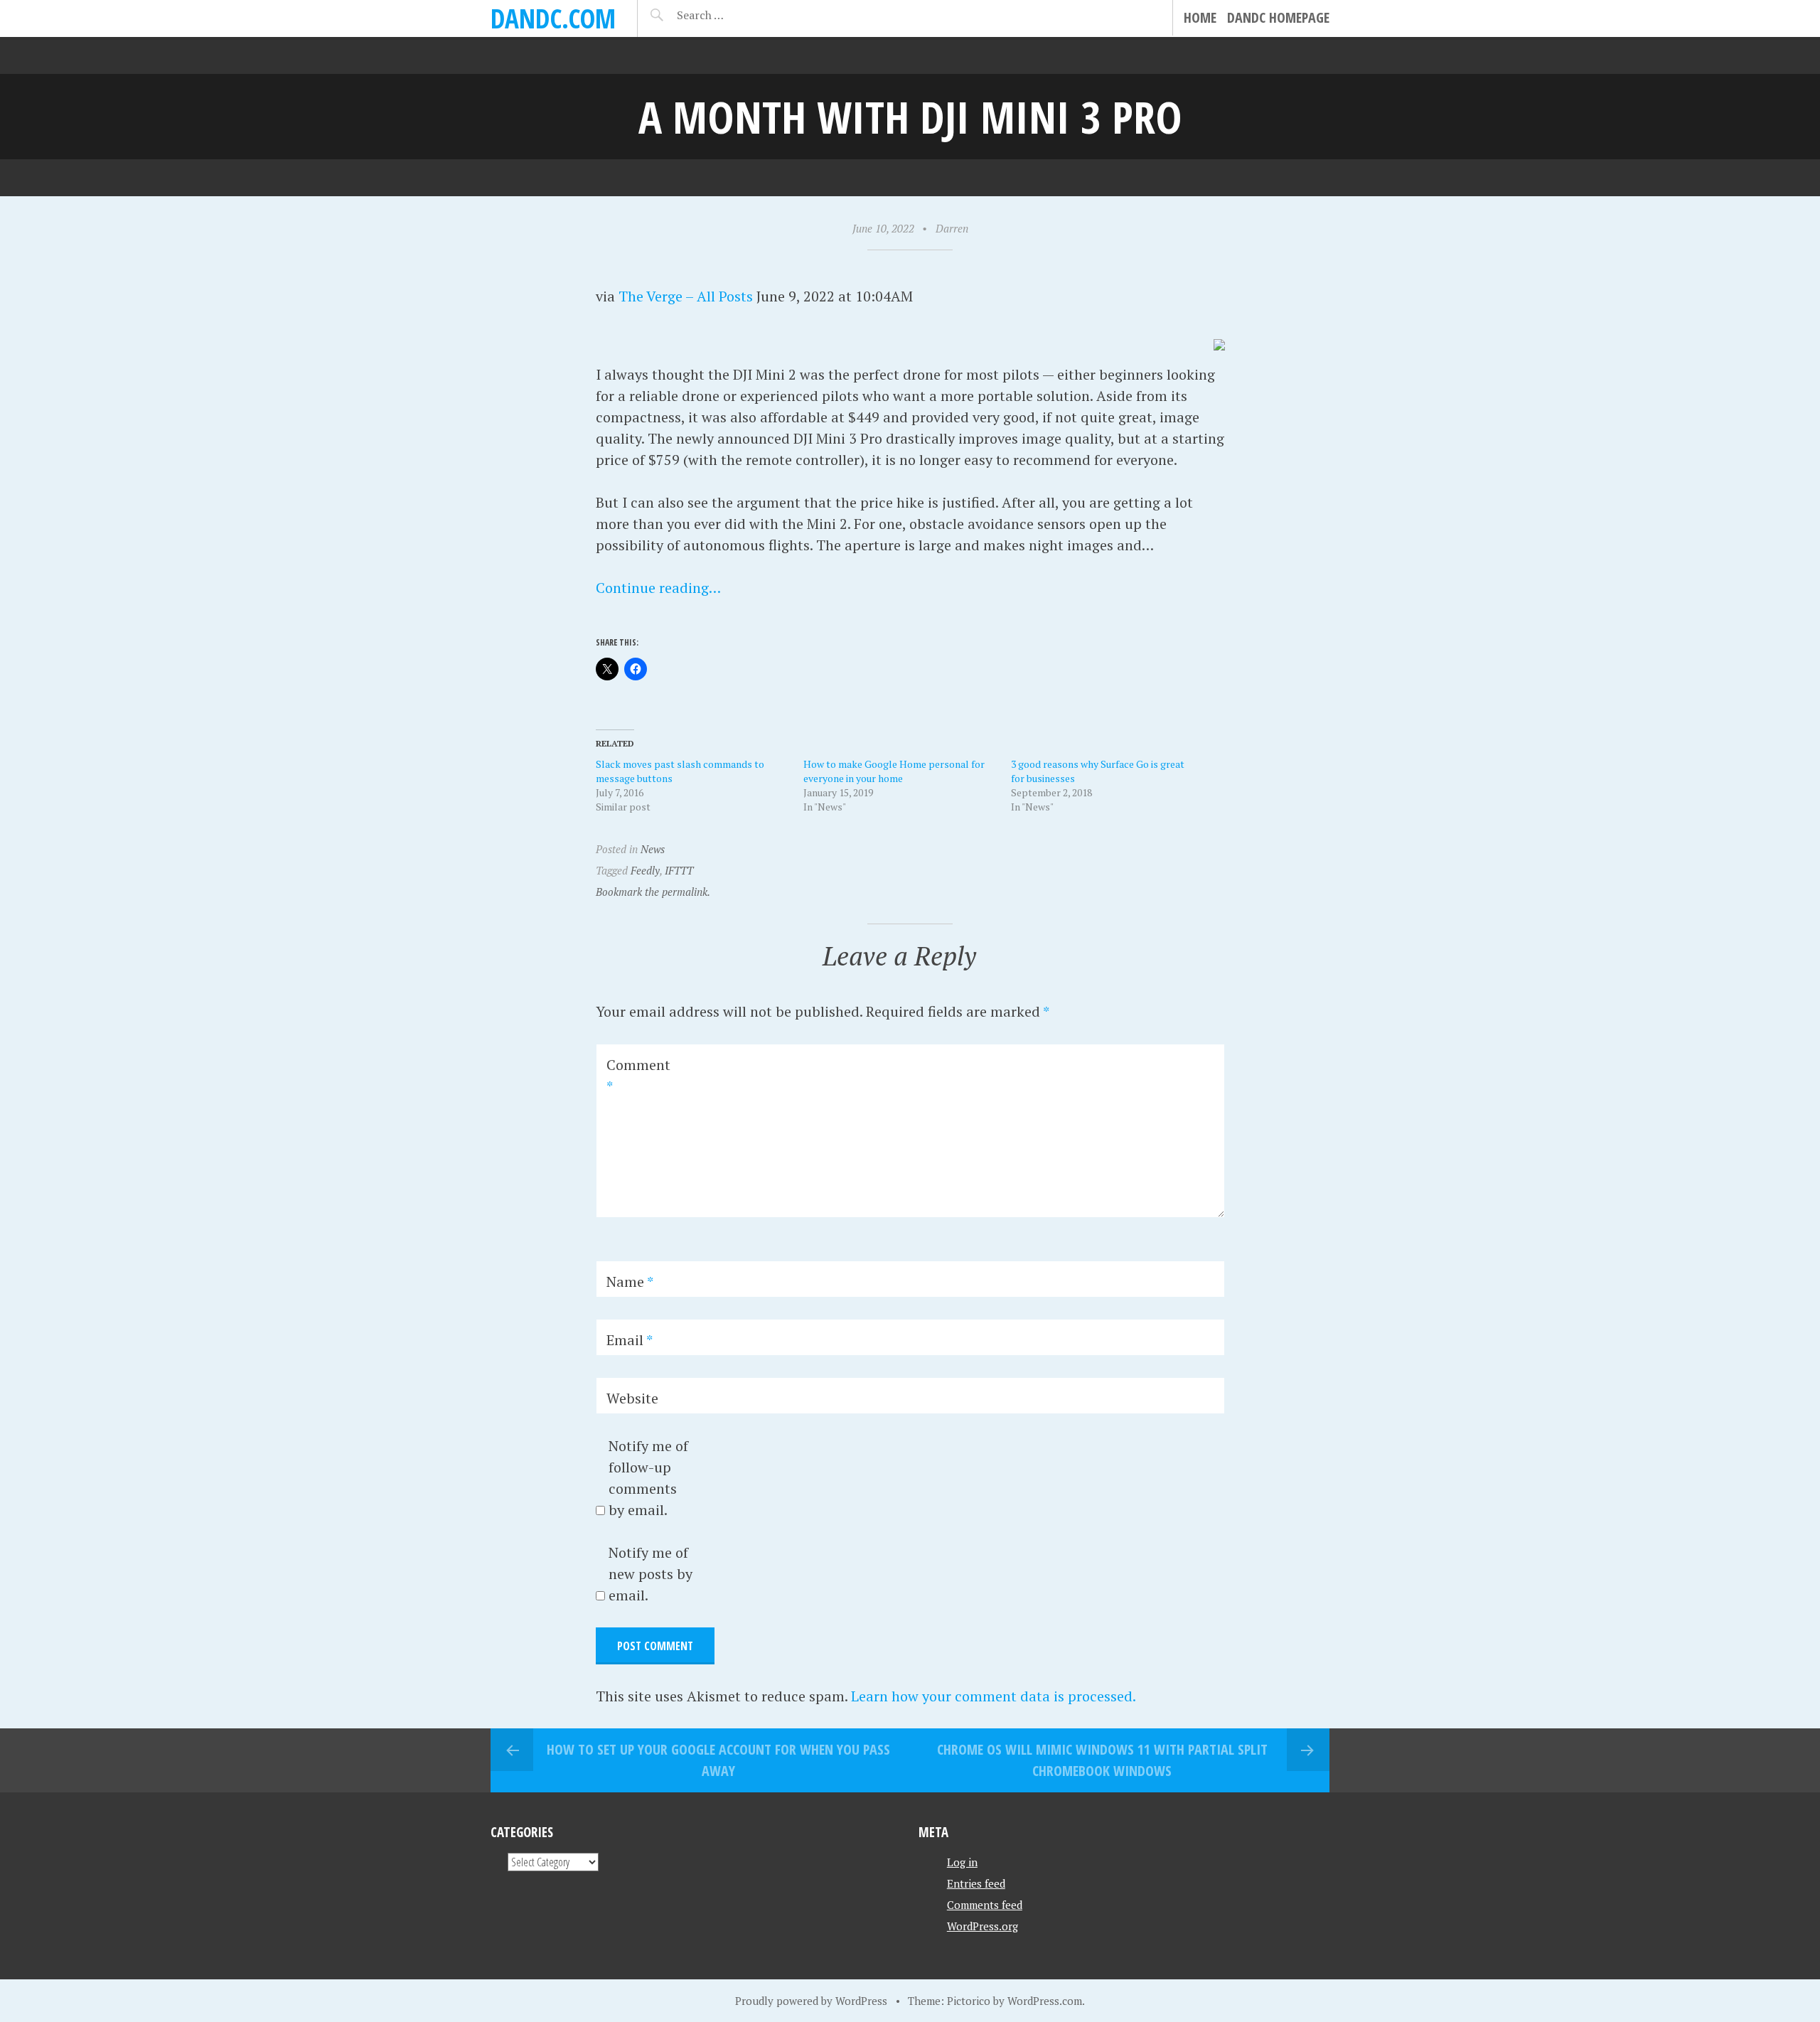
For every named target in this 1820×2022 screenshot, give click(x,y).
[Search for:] (735, 15)
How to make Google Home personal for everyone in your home (894, 771)
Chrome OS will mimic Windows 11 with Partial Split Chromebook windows (1102, 1760)
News (653, 849)
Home (1200, 17)
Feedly (645, 870)
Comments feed (985, 1905)
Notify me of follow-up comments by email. (648, 1478)
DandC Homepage (1278, 17)
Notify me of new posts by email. (651, 1574)
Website (632, 1398)
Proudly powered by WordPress (811, 2001)
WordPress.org (983, 1926)
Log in (962, 1862)
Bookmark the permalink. (653, 892)
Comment (638, 1075)
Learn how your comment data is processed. (994, 1696)
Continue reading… (658, 588)
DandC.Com (553, 18)
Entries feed (976, 1883)
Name (630, 1282)
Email (630, 1340)
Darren (952, 228)
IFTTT (679, 870)
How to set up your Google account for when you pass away (718, 1760)
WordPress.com (1045, 2001)
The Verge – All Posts (686, 296)
